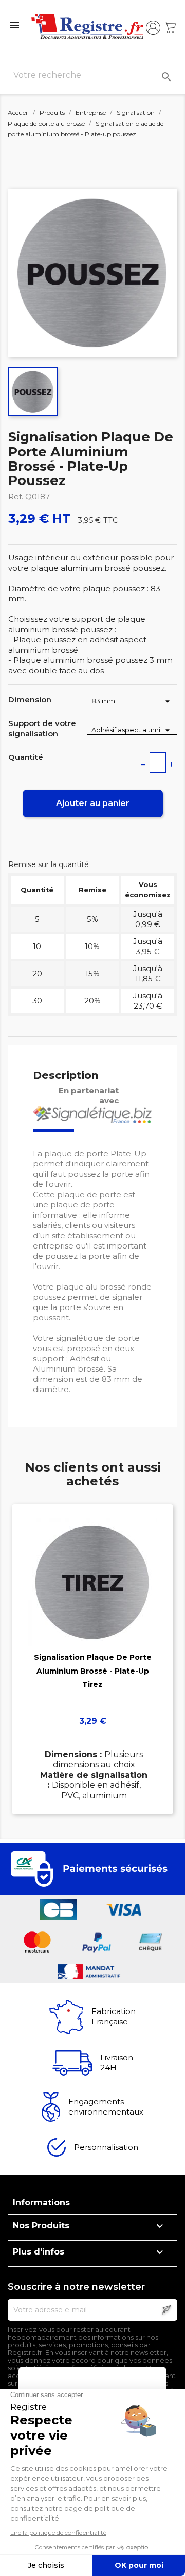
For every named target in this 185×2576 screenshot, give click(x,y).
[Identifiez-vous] (153, 28)
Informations (41, 2202)
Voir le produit (93, 1644)
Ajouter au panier (93, 803)
